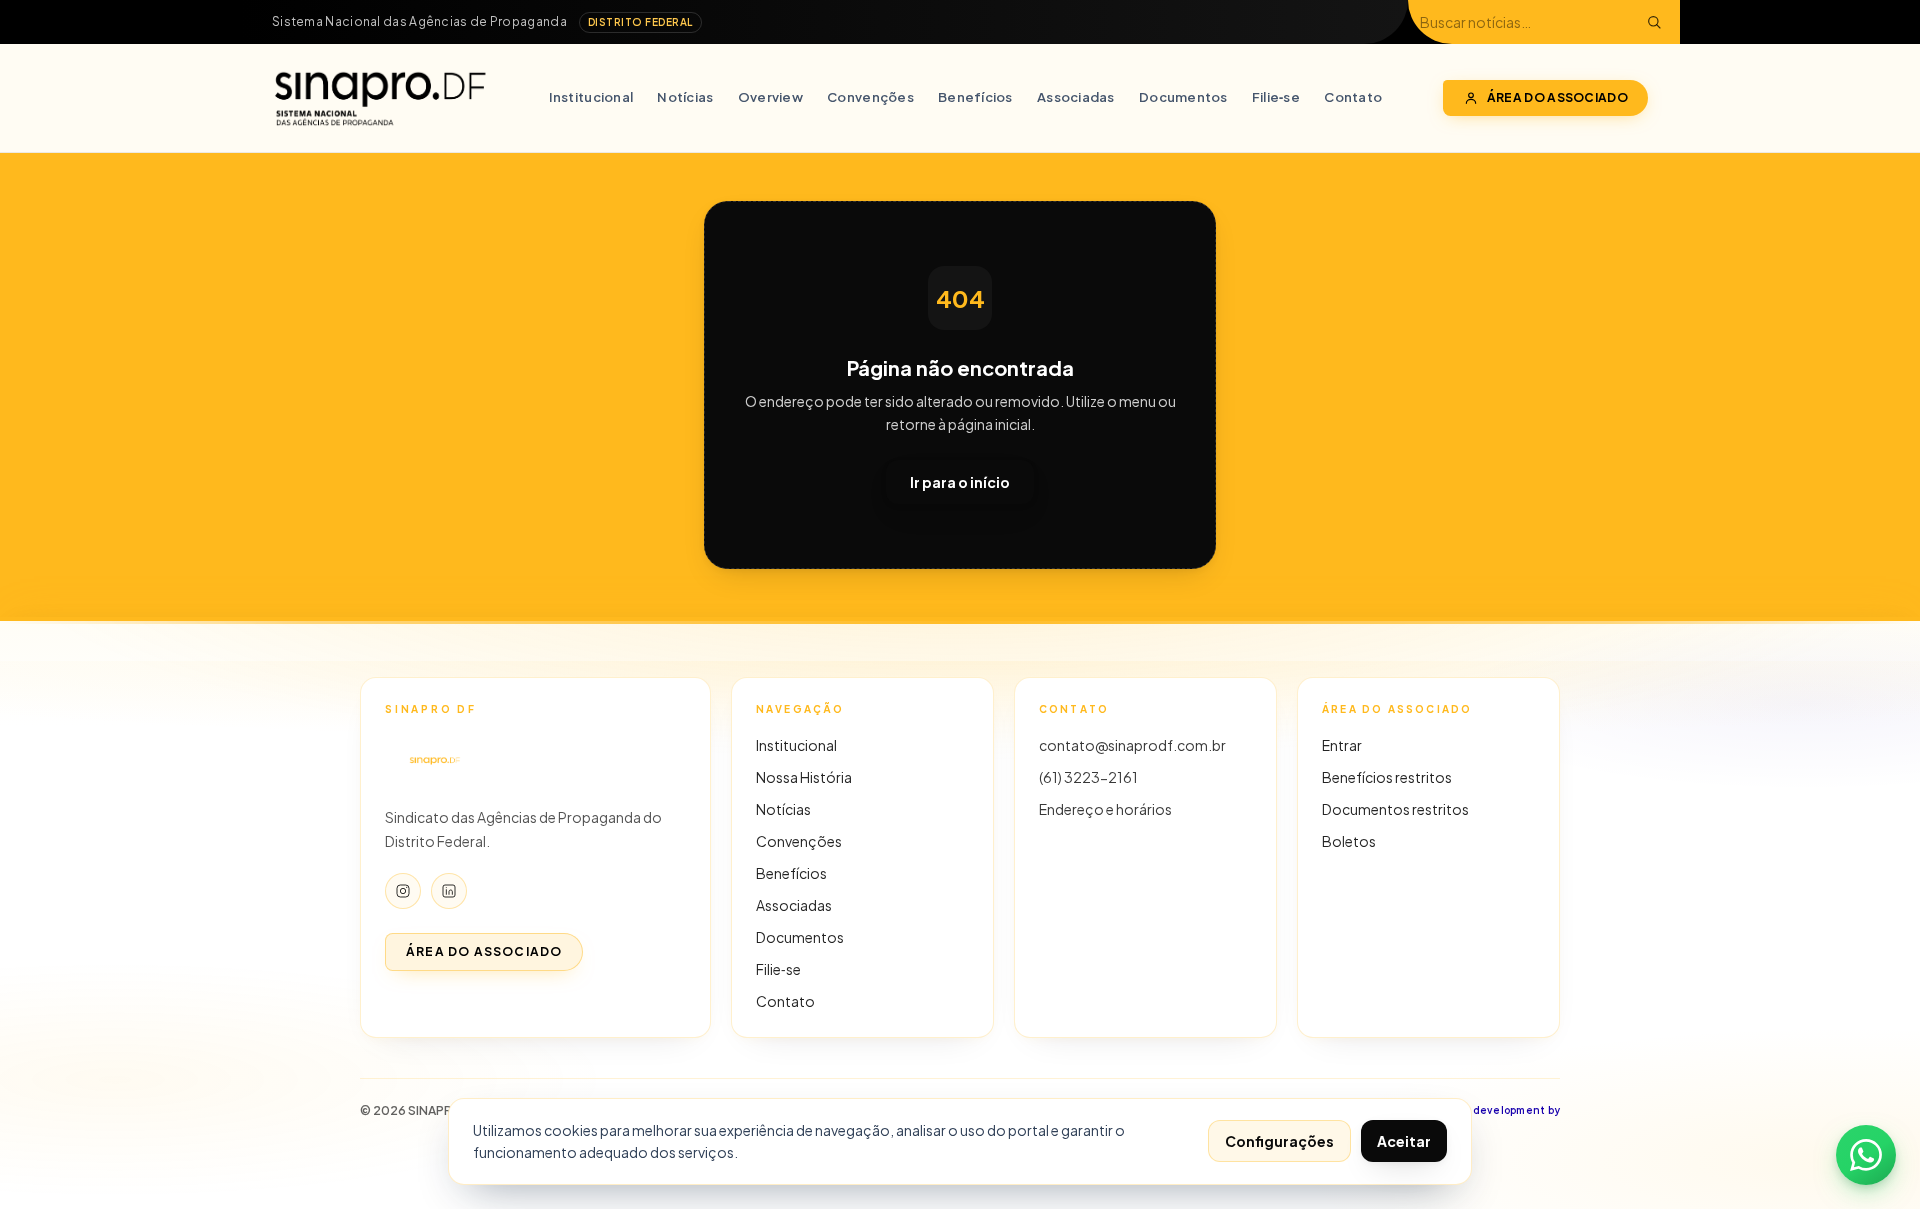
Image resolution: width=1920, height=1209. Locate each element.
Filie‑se (1276, 97)
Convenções (870, 97)
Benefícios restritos (1387, 777)
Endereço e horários (1105, 809)
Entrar (1342, 745)
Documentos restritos (1395, 809)
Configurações (1279, 1141)
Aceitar (1404, 1141)
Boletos (1349, 841)
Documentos (1183, 97)
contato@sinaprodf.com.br (1132, 745)
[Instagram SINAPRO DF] (403, 891)
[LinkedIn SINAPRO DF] (449, 891)
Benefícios (975, 97)
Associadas (1076, 97)
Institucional (591, 97)
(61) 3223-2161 (1088, 777)
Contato (1353, 97)
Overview (770, 97)
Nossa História (804, 777)
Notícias (685, 97)
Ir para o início (960, 482)
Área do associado (1557, 97)
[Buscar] (1654, 22)
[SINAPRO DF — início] (380, 98)
